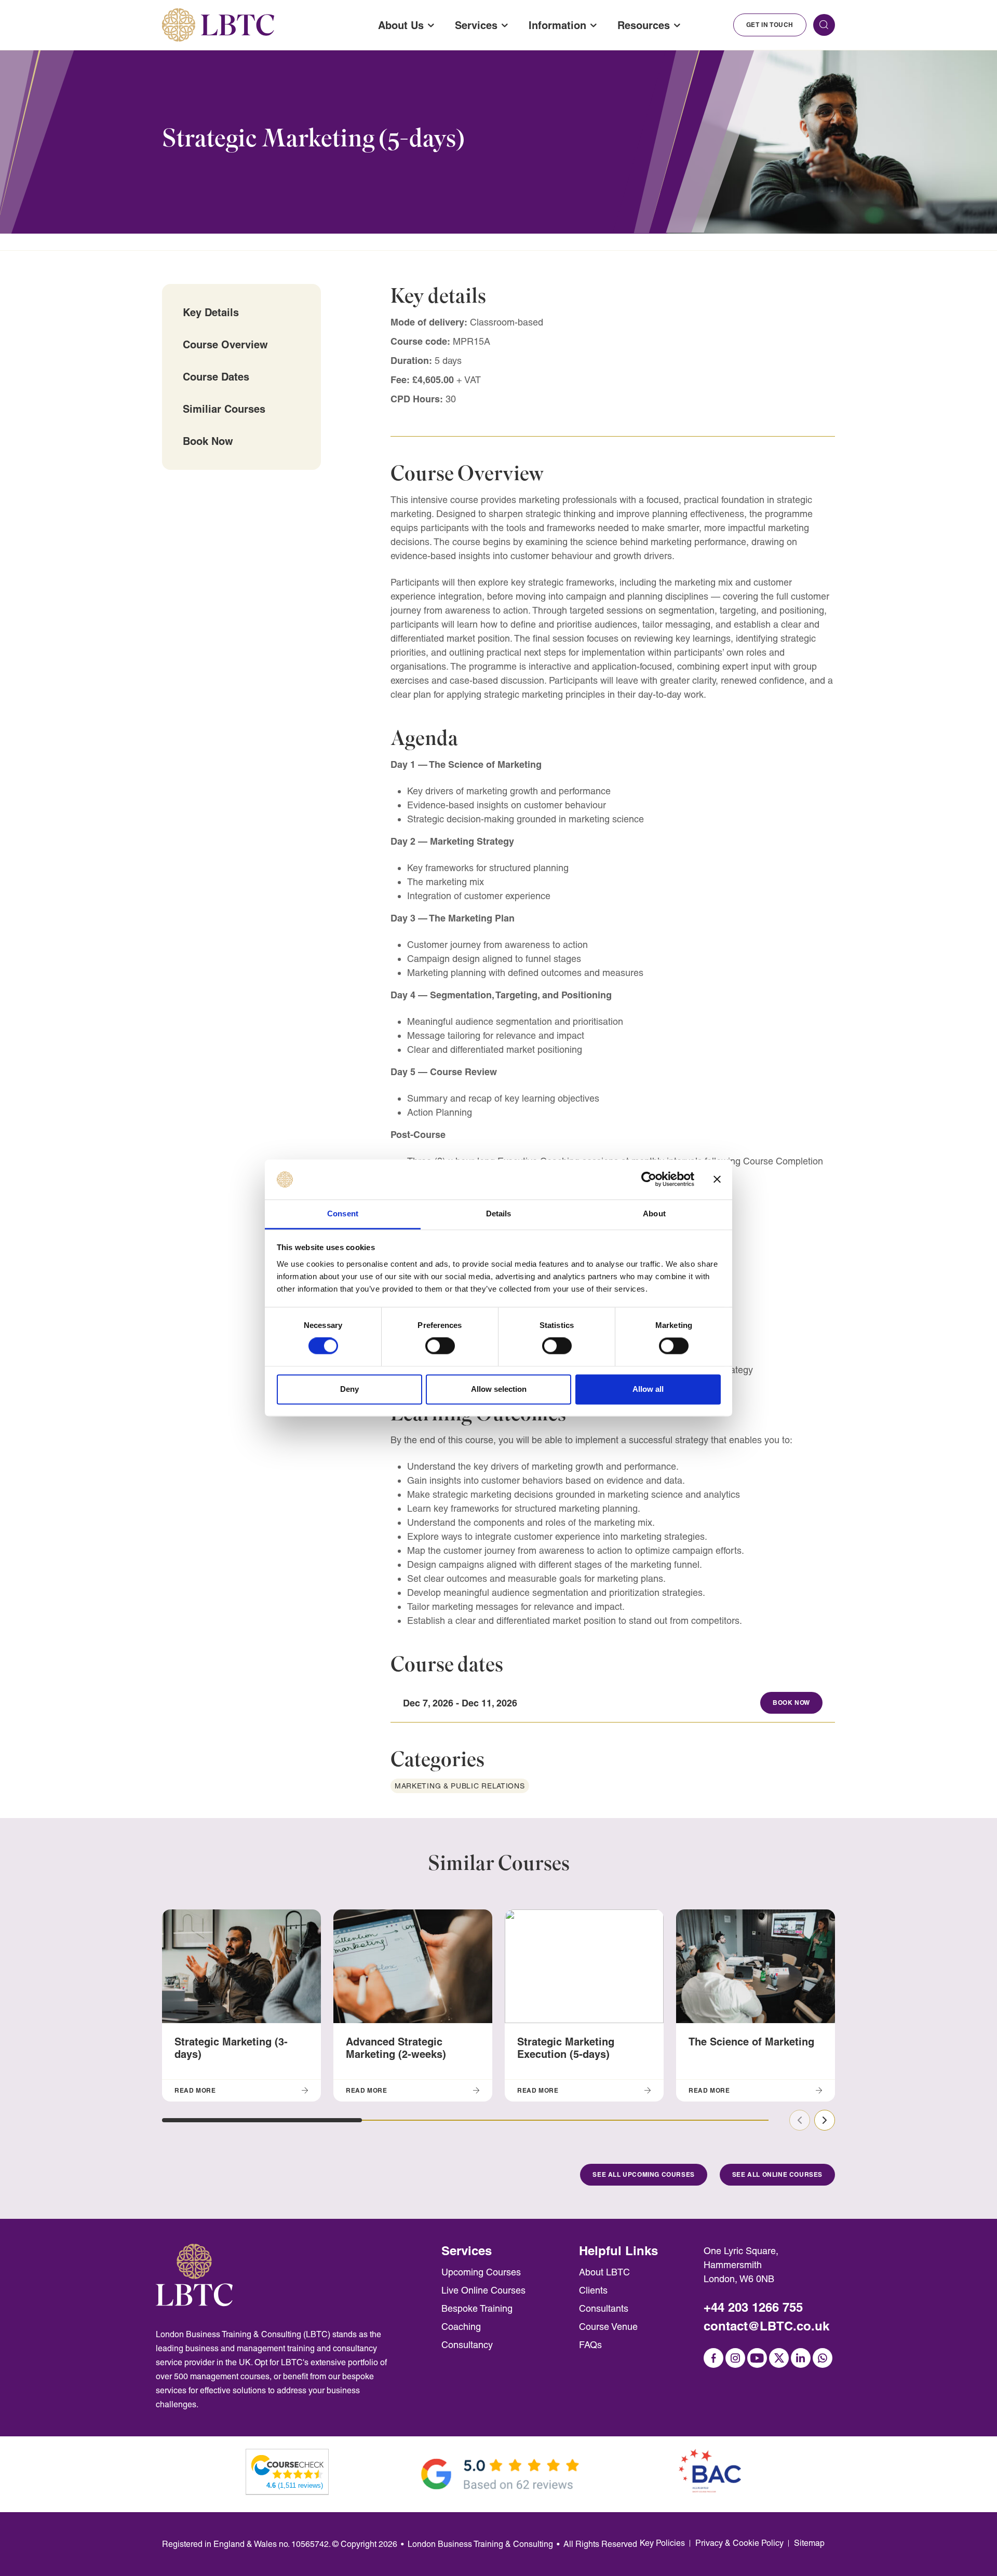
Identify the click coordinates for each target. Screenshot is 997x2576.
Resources (644, 25)
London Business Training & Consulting (480, 2544)
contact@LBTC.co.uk (766, 2326)
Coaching (461, 2327)
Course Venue (608, 2327)
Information (557, 25)
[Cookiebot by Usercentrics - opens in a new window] (649, 1179)
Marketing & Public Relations (460, 1786)
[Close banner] (717, 1179)
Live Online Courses (483, 2290)
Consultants (604, 2308)
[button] (262, 2120)
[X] (779, 2358)
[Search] (824, 25)
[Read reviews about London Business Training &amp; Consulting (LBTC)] (288, 2466)
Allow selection (499, 1389)
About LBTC (604, 2272)
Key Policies (662, 2543)
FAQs (590, 2345)
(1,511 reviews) (295, 2485)
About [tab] (654, 1214)
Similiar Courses (224, 409)
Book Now (208, 441)
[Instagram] (735, 2358)
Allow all (648, 1389)
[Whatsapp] (823, 2358)
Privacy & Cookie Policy (739, 2543)
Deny (349, 1389)
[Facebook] (713, 2358)
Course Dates (216, 377)
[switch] (440, 1346)
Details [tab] (499, 1214)
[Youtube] (757, 2358)
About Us (401, 25)
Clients (593, 2290)
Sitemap (809, 2543)
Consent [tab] (343, 1214)
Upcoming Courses (481, 2272)
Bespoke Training (477, 2308)
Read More (195, 2090)
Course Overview (225, 344)
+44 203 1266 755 (753, 2307)
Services (476, 25)
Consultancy (467, 2345)
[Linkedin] (801, 2358)
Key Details (211, 312)
